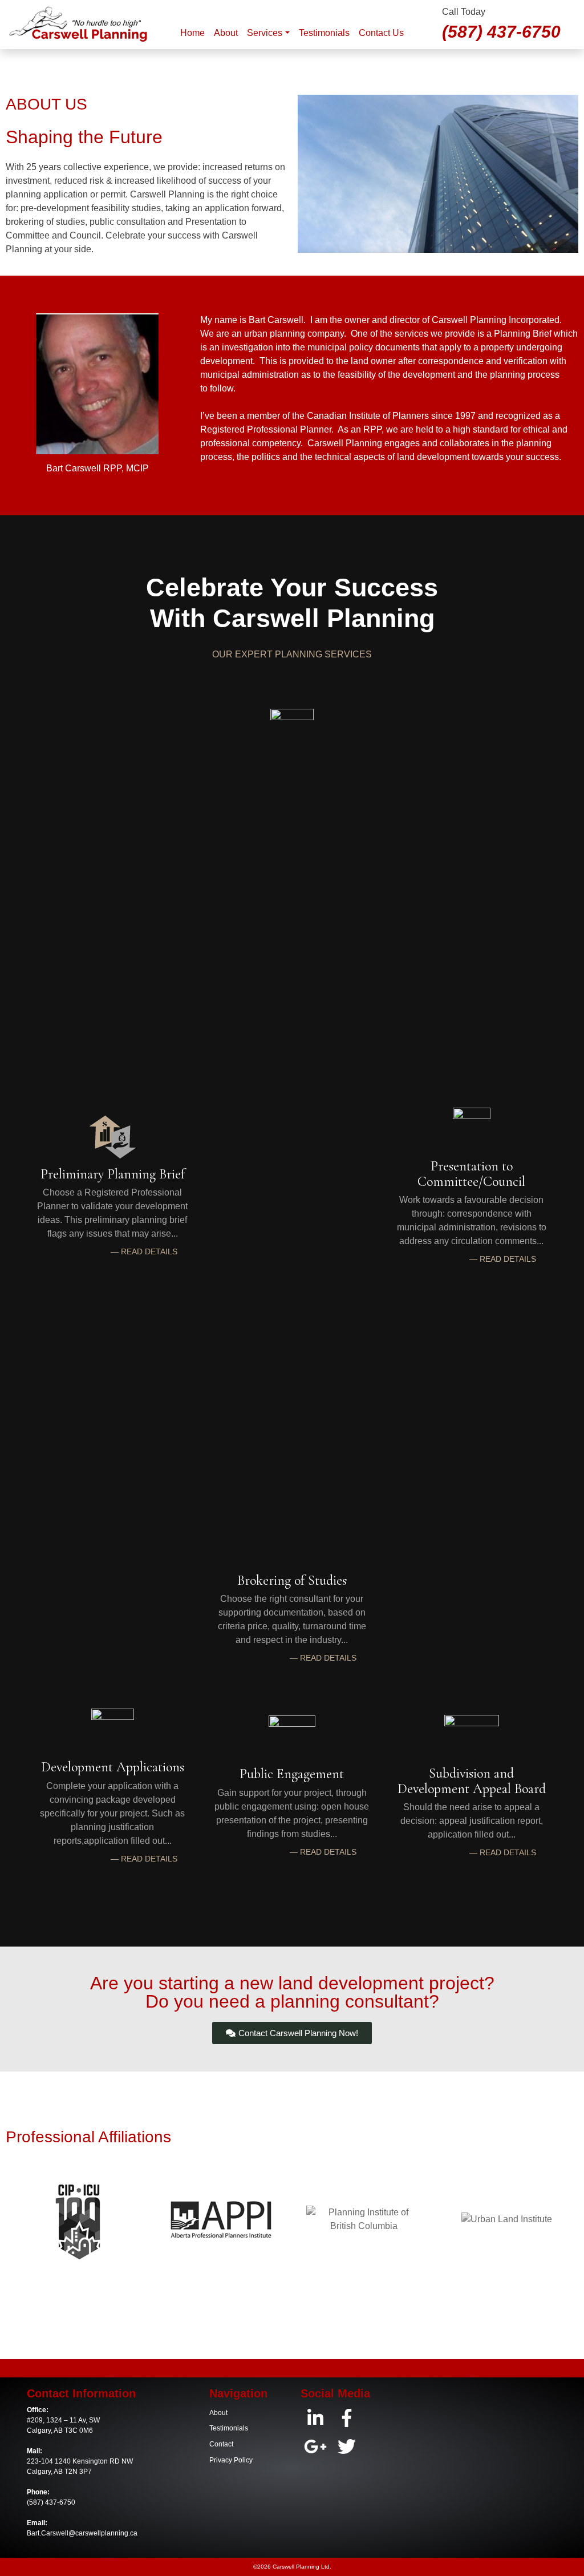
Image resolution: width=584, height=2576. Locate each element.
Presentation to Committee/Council (471, 1174)
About (226, 33)
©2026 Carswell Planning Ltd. (292, 2567)
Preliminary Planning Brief (113, 1174)
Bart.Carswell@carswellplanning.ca (82, 2533)
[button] (144, 1251)
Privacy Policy (231, 2460)
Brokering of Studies (292, 1580)
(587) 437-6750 (501, 31)
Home (192, 33)
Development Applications (113, 1767)
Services (265, 33)
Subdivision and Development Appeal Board (472, 1781)
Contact (221, 2444)
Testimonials (324, 33)
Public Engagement (292, 1774)
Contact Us (381, 33)
